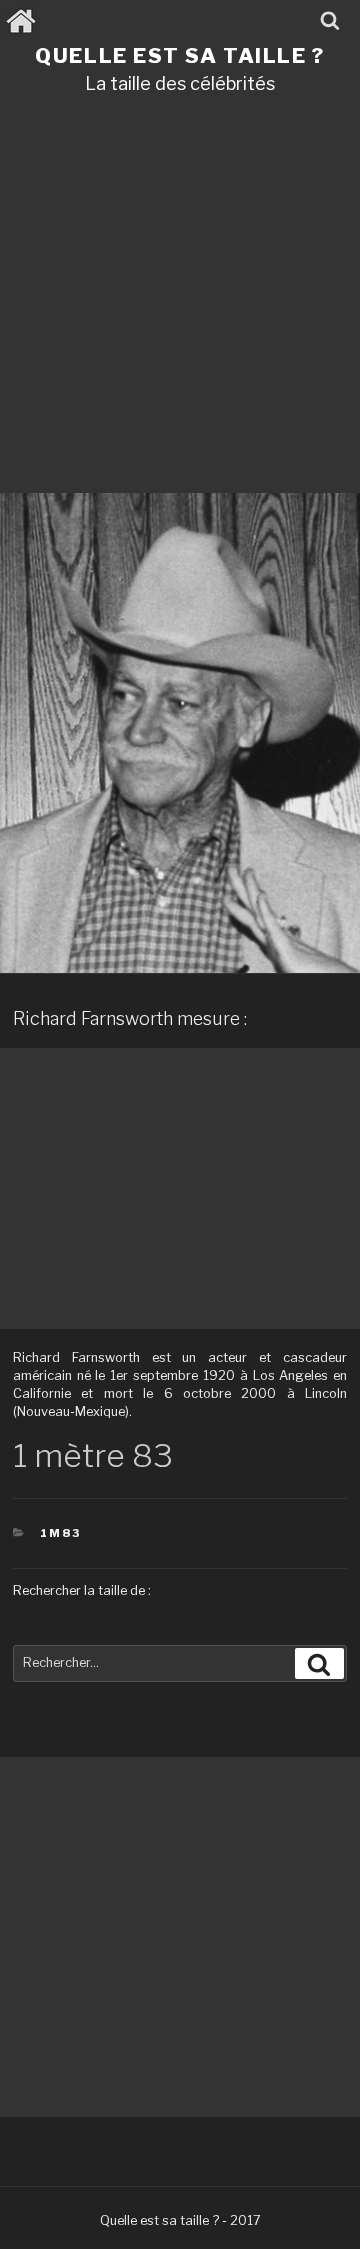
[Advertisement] (180, 301)
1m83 (60, 1533)
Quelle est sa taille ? (180, 55)
